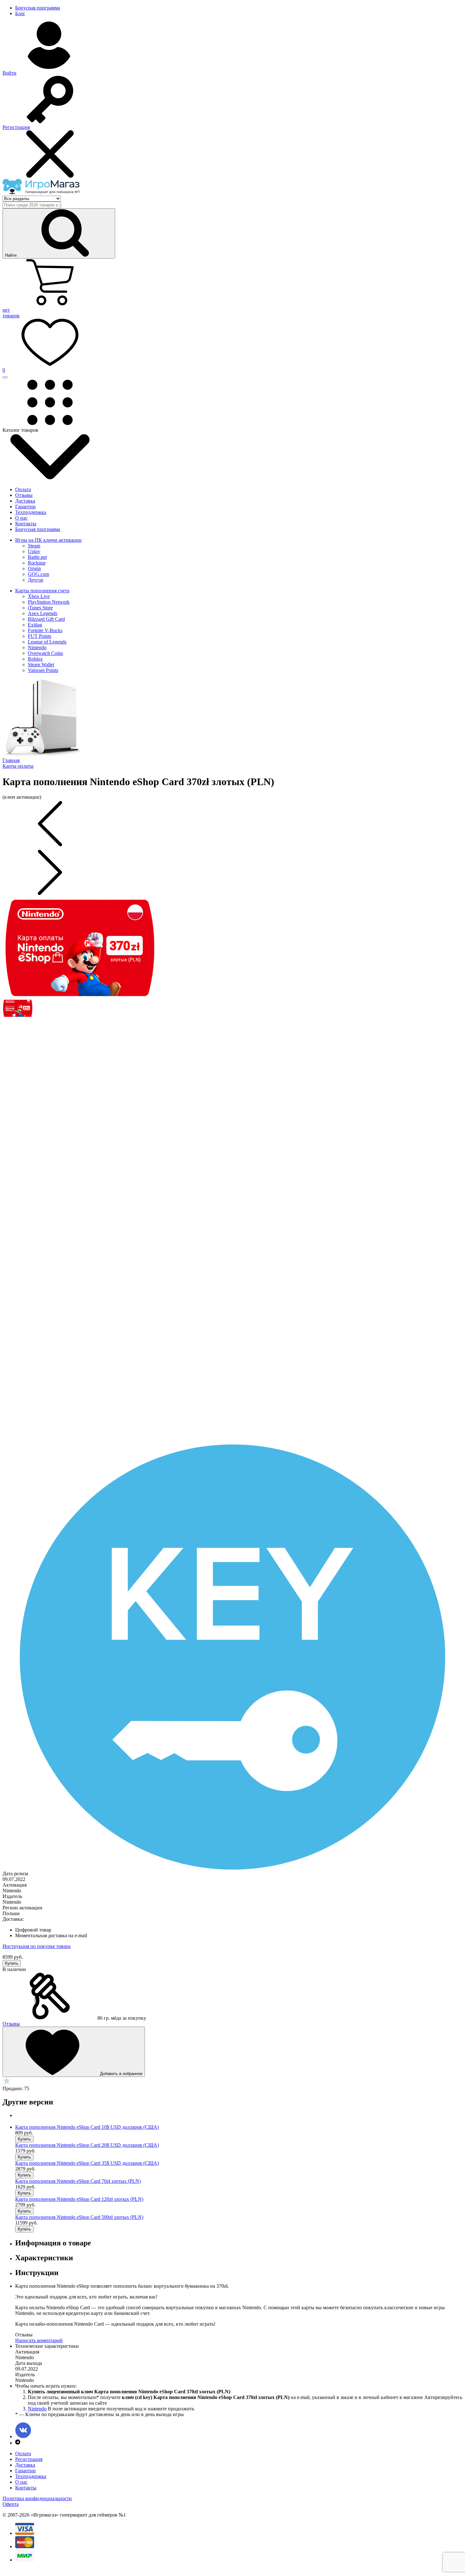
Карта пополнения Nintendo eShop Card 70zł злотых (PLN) (78, 2181)
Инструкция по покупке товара (37, 1946)
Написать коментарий (39, 2340)
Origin (34, 568)
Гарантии (25, 507)
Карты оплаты (18, 766)
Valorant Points (43, 670)
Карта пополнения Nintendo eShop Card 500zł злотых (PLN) (79, 2217)
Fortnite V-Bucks (45, 630)
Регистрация (29, 2459)
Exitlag (35, 625)
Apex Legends (43, 613)
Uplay (34, 551)
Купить (12, 1963)
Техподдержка (31, 512)
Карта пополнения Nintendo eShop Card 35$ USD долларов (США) (87, 2163)
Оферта (11, 2504)
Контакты (26, 524)
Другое (36, 580)
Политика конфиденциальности (37, 2498)
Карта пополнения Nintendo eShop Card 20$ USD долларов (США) (87, 2145)
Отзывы (24, 495)
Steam (34, 546)
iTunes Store (40, 608)
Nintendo (37, 647)
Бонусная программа (38, 8)
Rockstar (37, 563)
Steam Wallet (41, 665)
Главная (11, 760)
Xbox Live (39, 596)
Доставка (25, 501)
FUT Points (40, 636)
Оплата (23, 489)
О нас (21, 518)
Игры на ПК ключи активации (48, 540)
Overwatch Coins (45, 653)
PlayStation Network (49, 602)
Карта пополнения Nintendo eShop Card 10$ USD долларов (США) (87, 2127)
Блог (20, 13)
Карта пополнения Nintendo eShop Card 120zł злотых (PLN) (79, 2199)
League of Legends (47, 642)
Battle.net (37, 557)
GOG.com (38, 574)
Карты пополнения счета (42, 591)
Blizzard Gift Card (46, 619)
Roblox (35, 659)
